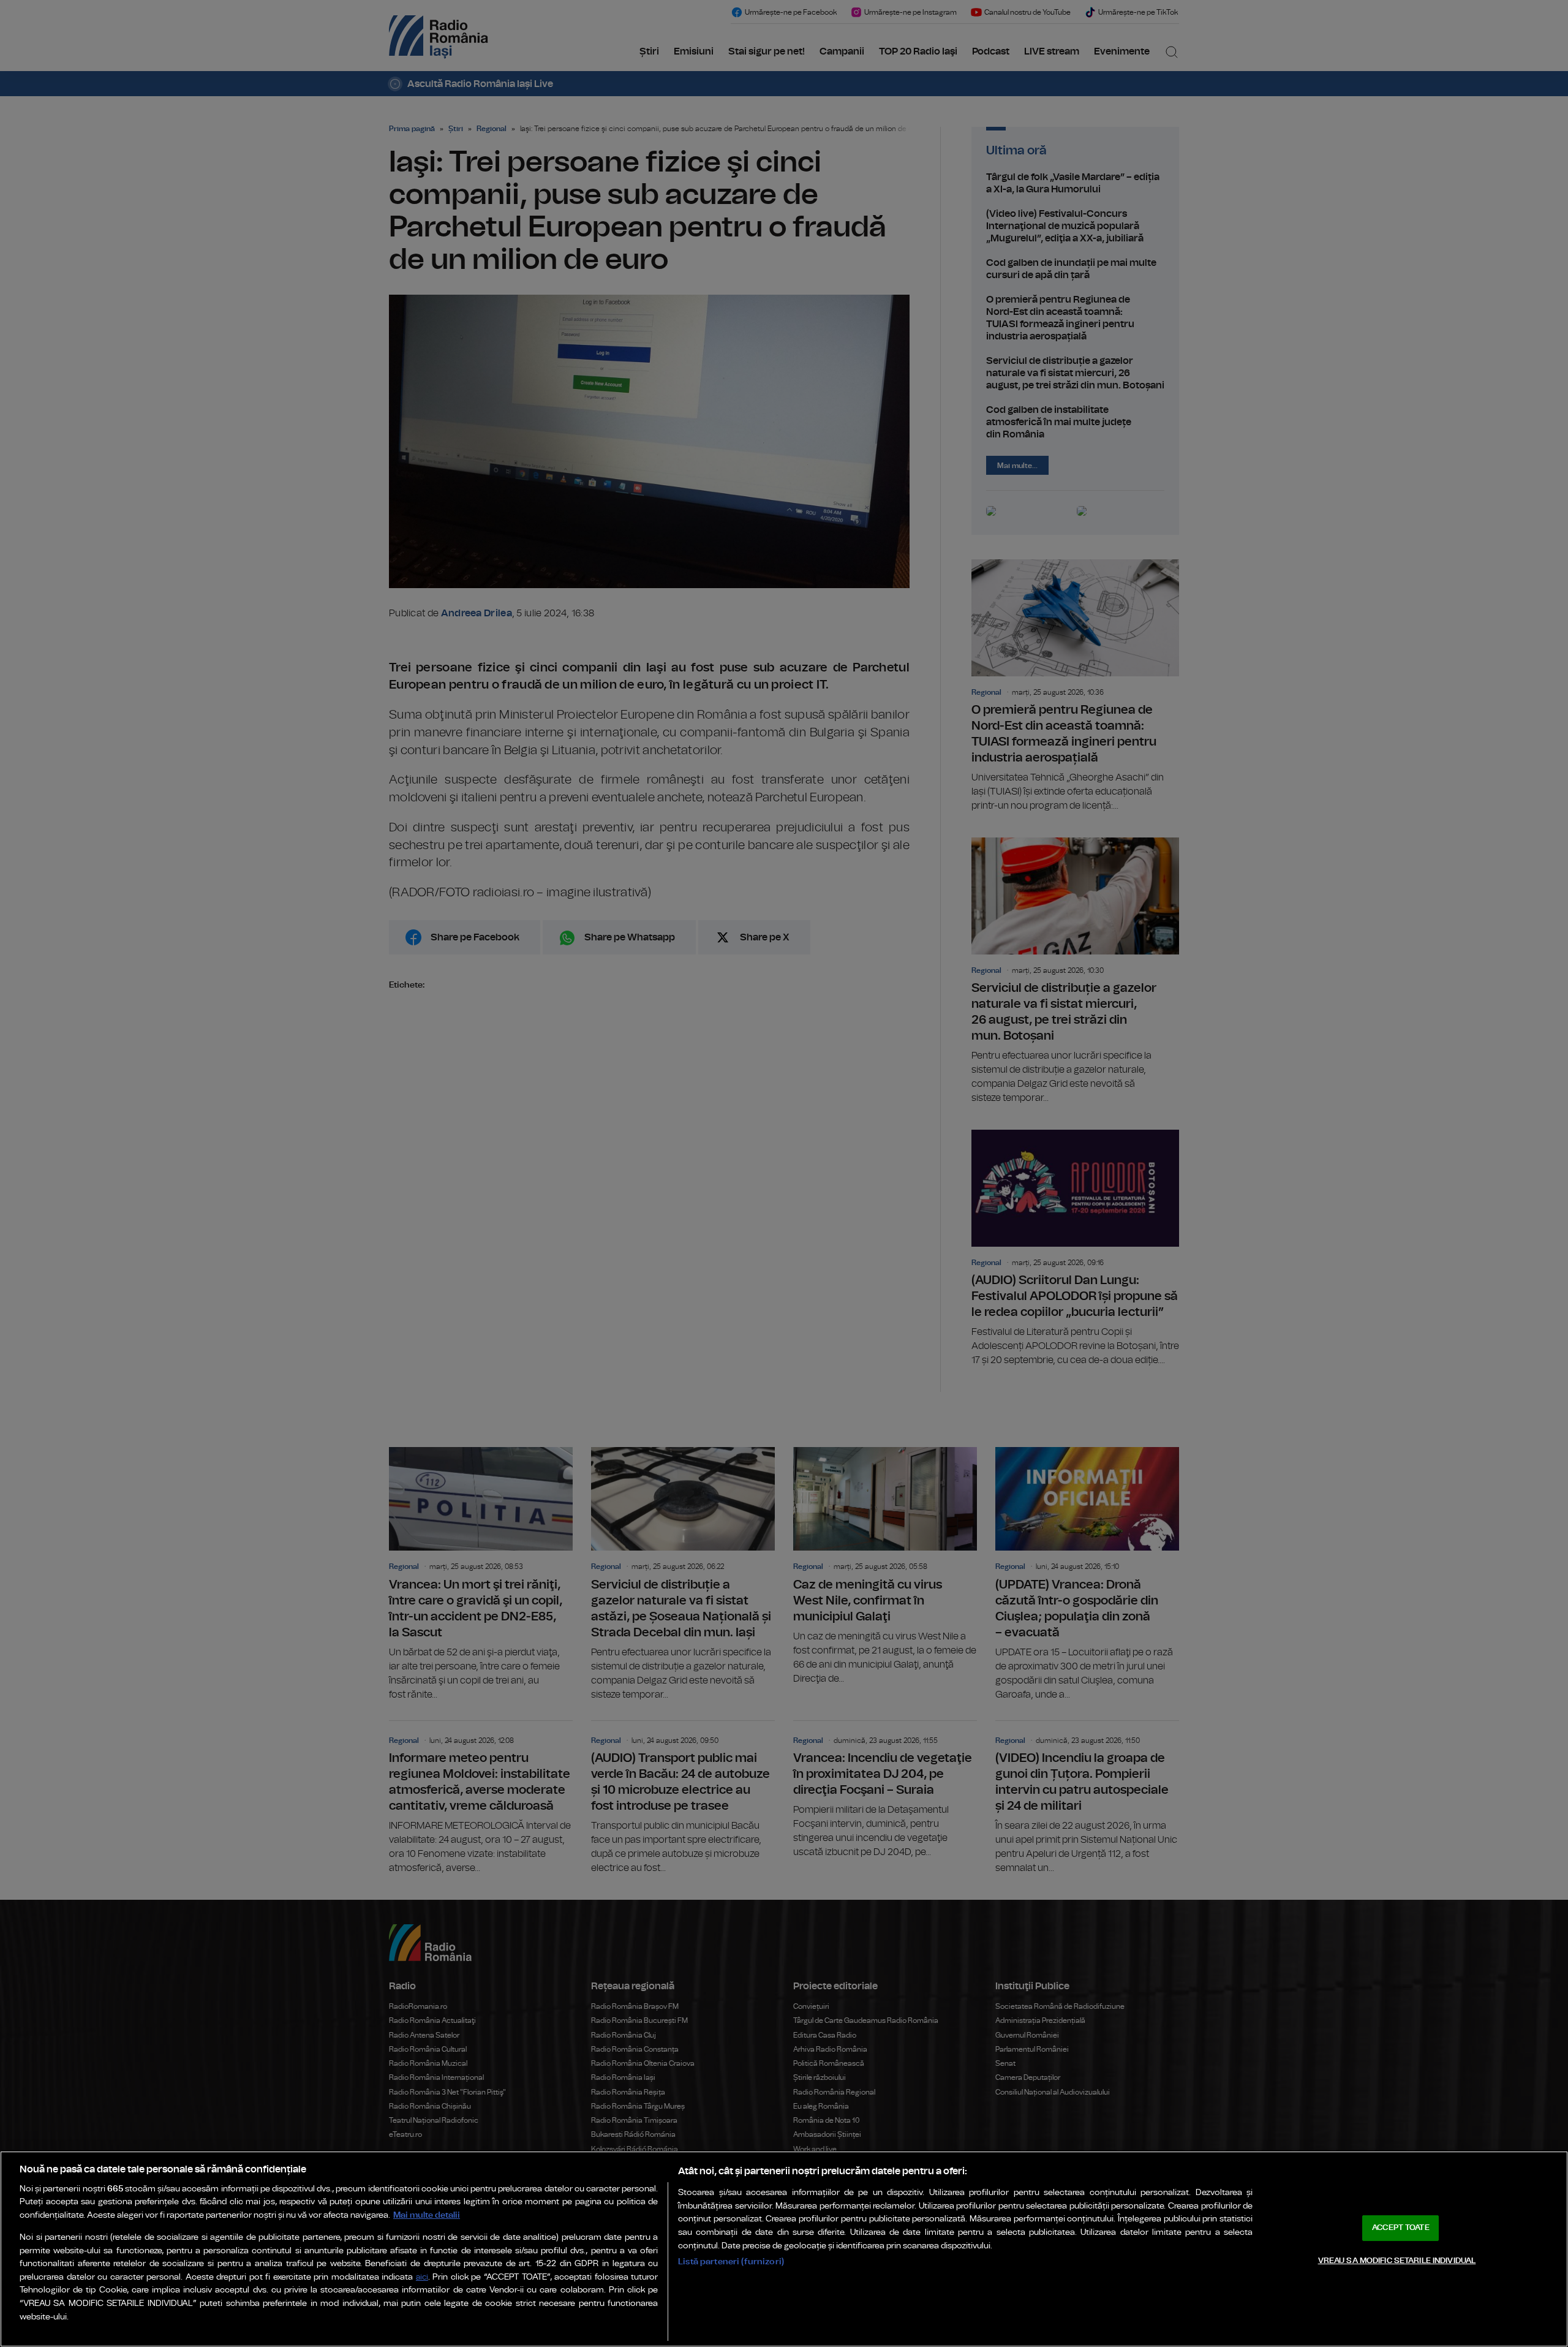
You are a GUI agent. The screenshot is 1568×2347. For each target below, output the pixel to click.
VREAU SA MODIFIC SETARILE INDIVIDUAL (1397, 2260)
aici (422, 2277)
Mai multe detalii (427, 2215)
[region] (784, 2249)
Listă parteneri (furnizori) (731, 2262)
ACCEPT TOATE (1401, 2228)
